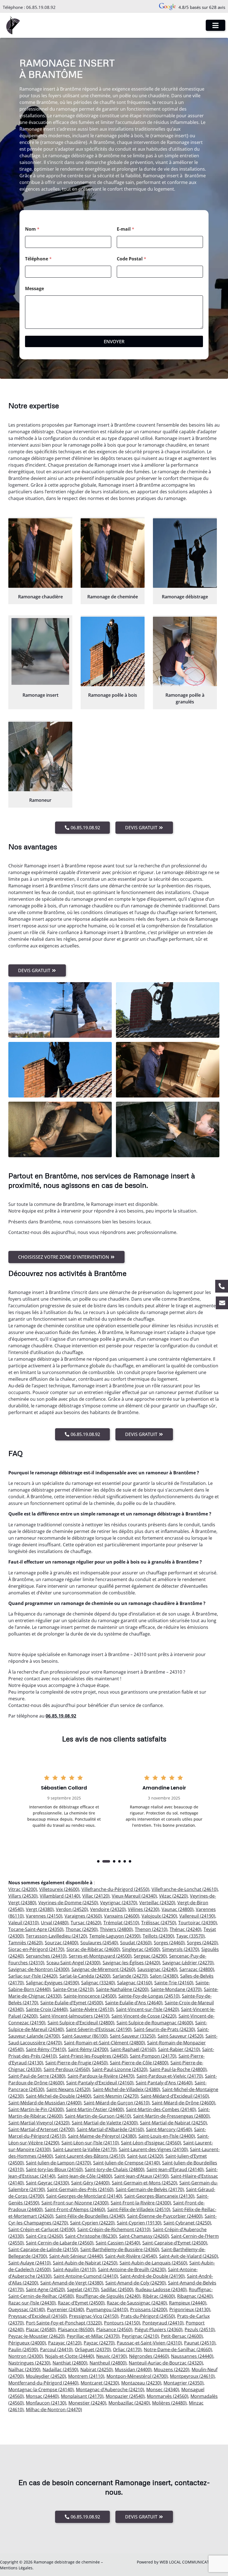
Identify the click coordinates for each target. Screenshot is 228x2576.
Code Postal (132, 259)
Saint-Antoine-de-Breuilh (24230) (132, 2269)
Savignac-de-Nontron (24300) (39, 1969)
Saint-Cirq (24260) (44, 2236)
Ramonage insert (40, 695)
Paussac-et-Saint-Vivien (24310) (149, 2343)
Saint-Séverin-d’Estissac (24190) (99, 2029)
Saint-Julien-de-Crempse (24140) (127, 2163)
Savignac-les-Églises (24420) (131, 1963)
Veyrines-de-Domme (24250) (68, 1903)
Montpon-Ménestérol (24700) (137, 2376)
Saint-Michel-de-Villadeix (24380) (126, 2089)
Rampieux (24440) (188, 2303)
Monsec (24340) (163, 2390)
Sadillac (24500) (117, 2289)
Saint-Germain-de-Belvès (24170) (150, 2189)
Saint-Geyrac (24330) (47, 2183)
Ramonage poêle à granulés (185, 698)
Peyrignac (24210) (140, 2336)
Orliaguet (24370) (93, 2349)
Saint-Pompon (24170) (153, 2056)
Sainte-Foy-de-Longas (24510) (149, 1996)
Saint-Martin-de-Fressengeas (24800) (171, 2116)
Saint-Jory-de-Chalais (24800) (115, 2169)
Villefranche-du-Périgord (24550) (115, 1889)
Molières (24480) (169, 2403)
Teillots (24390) (158, 1936)
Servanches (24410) (46, 1956)
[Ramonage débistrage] (185, 553)
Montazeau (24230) (141, 2383)
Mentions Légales (16, 2568)
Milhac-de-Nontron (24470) (54, 2410)
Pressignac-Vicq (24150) (94, 2316)
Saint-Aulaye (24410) (29, 2263)
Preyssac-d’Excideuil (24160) (38, 2316)
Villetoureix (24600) (59, 1889)
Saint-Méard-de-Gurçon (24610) (117, 2103)
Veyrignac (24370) (119, 1903)
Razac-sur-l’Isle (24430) (32, 2303)
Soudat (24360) (136, 1943)
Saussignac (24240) (157, 1969)
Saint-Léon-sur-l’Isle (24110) (90, 2143)
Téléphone (38, 259)
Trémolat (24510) (121, 1923)
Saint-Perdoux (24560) (67, 2069)
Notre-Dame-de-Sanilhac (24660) (178, 2349)
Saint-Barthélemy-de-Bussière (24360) (120, 2249)
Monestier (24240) (87, 2403)
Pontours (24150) (122, 2323)
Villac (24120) (96, 1896)
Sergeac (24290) (150, 1956)
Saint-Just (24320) (145, 2156)
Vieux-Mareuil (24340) (134, 1896)
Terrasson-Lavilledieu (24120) (56, 1936)
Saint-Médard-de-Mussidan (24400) (45, 2103)
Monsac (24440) (42, 2396)
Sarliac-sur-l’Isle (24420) (33, 1976)
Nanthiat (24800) (70, 2363)
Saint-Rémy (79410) (46, 2049)
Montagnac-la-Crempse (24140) (41, 2390)
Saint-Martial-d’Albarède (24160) (110, 2129)
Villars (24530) (23, 1896)
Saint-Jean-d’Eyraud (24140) (175, 2169)
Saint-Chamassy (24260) (144, 2236)
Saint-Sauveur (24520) (180, 2036)
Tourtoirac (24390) (198, 1923)
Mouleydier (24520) (46, 2376)
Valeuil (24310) (23, 1923)
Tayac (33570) (190, 1936)
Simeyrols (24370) (181, 1949)
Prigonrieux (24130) (190, 2309)
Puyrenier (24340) (65, 2309)
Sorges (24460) (169, 1943)
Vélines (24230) (144, 1909)
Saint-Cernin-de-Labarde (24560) (60, 2243)
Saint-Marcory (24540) (169, 2129)
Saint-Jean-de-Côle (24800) (85, 2176)
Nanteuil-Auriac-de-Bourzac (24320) (166, 2363)
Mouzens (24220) (172, 2370)
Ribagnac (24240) (195, 2296)
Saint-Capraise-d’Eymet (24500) (175, 2243)
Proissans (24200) (149, 2309)
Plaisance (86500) (76, 2329)
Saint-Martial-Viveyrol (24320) (39, 2123)
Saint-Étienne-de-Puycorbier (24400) (165, 2216)
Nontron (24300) (26, 2356)
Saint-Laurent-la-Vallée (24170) (85, 2149)
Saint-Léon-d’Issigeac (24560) (151, 2143)
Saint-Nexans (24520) (68, 2089)
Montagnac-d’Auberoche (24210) (110, 2390)
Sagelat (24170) (83, 2289)
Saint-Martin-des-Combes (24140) (161, 2109)
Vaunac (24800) (178, 1909)
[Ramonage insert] (40, 651)
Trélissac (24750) (159, 1923)
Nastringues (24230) (29, 2363)
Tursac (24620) (86, 1923)
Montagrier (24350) (184, 2383)
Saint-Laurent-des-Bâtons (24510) (90, 2156)
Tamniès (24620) (25, 1943)
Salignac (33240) (98, 1983)
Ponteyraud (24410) (163, 2323)
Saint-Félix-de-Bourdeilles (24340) (90, 2216)
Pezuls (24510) (200, 2329)
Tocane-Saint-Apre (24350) (36, 1929)
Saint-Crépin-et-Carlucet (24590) (42, 2229)
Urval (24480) (55, 1923)
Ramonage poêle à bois (113, 695)
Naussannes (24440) (192, 2356)
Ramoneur (40, 800)
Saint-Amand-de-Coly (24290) (136, 2283)
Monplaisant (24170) (82, 2396)
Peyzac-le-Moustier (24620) (36, 2336)
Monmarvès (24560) (168, 2396)
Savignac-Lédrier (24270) (188, 1963)
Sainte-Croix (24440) (47, 2009)
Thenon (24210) (151, 1929)
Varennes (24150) (44, 1916)
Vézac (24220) (173, 1896)
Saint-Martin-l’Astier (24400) (95, 2109)
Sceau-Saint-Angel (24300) (73, 1963)
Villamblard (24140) (60, 1896)
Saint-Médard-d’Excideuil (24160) (175, 2096)
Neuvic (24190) (111, 2356)
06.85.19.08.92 (41, 7)
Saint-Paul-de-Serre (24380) (37, 2076)
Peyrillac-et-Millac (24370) (93, 2336)
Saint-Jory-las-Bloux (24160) (54, 2169)
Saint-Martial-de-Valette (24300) (105, 2123)
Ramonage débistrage (185, 597)
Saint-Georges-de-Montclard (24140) (84, 2196)
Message (34, 289)
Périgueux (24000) (27, 2343)
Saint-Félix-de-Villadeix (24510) (139, 2209)
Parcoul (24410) (56, 2349)
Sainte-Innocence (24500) (90, 1996)
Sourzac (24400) (61, 1943)
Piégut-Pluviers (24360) (158, 2329)
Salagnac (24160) (135, 1983)
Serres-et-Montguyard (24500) (100, 1956)
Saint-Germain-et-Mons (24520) (144, 2183)
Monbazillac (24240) (129, 2403)
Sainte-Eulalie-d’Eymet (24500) (72, 2003)
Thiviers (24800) (116, 1929)
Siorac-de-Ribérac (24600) (93, 1949)
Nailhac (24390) (24, 2370)
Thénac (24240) (185, 1929)
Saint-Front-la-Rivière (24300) (141, 2203)
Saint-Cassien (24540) (118, 2243)
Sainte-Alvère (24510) (92, 2009)
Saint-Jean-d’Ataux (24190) (141, 2176)
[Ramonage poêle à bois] (113, 651)
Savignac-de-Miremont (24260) (103, 1969)
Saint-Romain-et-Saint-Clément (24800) (104, 2043)
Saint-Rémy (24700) (88, 2049)
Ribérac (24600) (159, 2296)
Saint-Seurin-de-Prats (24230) (164, 2029)
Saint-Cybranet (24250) (187, 2223)
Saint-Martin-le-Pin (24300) (36, 2109)
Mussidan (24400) (133, 2370)
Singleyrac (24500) (141, 1949)
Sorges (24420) (202, 1943)
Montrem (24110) (86, 2376)
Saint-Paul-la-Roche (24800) (178, 2069)
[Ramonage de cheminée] (113, 553)
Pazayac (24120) (65, 2343)
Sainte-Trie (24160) (174, 1983)
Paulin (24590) (23, 2349)
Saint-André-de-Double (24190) (152, 2276)
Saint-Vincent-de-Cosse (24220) (144, 2016)
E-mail (126, 229)
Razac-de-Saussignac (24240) (137, 2303)
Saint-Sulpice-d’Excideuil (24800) (81, 2023)
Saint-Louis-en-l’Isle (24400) (167, 2136)
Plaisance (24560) (114, 2329)
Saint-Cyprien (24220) (92, 2223)
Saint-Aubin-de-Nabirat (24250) (85, 2263)
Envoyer (114, 341)
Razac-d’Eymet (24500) (81, 2303)
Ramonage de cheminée (113, 597)
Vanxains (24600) (122, 1916)
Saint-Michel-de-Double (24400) (59, 2096)
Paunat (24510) (200, 2343)
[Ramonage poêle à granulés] (185, 651)
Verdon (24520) (72, 1909)
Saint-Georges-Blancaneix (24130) (159, 2196)
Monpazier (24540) (125, 2396)
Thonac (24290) (82, 1929)
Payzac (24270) (99, 2343)
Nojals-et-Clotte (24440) (70, 2356)
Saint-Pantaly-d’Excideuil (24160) (100, 2083)
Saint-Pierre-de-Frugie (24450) (76, 2063)
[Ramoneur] (40, 756)
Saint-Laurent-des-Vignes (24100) (153, 2149)
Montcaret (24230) (100, 2383)
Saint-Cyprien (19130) (139, 2223)
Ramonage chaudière (40, 597)
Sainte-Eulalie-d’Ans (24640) (134, 2003)
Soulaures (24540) (99, 1943)
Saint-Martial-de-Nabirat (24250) (173, 2123)
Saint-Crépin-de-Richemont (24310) (114, 2229)
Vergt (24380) (40, 1909)
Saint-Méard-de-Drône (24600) (184, 2103)
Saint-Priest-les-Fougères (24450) (93, 2056)
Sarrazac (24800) (197, 1969)
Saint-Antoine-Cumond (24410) (86, 2276)
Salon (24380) (164, 1976)
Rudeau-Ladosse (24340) (161, 2289)
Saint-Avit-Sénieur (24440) (76, 2256)
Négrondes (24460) (149, 2356)
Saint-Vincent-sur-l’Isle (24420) (147, 2009)
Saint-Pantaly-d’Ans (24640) (164, 2083)
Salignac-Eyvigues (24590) (52, 1983)
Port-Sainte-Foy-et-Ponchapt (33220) (64, 2323)
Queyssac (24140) (27, 2309)
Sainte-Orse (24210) (73, 1989)
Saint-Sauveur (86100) (85, 2036)
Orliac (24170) (127, 2349)
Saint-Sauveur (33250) (133, 2036)
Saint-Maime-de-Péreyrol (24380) (102, 2136)
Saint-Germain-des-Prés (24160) (80, 2189)
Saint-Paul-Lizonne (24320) (120, 2069)
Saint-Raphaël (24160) (133, 2049)
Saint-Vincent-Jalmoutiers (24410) (75, 2016)
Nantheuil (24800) (108, 2363)
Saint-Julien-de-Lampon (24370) (58, 2163)
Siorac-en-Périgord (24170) (36, 1949)
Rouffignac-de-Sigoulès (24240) (108, 2296)
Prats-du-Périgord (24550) (148, 2316)
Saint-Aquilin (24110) (74, 2269)
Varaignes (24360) (83, 1916)
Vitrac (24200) (23, 1889)
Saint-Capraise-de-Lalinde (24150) (43, 2249)
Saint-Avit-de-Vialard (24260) (189, 2256)
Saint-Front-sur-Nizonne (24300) (75, 2203)
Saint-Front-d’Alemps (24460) (75, 2209)
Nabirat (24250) (96, 2370)
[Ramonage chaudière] (40, 553)
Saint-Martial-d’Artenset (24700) (41, 2129)
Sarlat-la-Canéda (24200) (85, 1976)
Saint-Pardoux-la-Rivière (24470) (101, 2076)
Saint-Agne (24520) (45, 2289)
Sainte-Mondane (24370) (176, 1989)
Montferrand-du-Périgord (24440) (43, 2383)
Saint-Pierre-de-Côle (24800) (139, 2063)
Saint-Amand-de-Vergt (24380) (72, 2283)
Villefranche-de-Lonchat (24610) (185, 1889)
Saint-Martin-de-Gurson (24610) (98, 2116)
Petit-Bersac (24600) (182, 2336)
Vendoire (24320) (108, 1909)
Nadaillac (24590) (60, 2370)
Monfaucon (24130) (46, 2403)
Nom (32, 229)
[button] (98, 1861)
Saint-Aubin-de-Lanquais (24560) (153, 2263)
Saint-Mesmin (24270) (116, 2096)
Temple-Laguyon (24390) (115, 1936)
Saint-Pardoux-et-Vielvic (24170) (170, 2076)
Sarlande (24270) (130, 1976)
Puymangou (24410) (107, 2309)
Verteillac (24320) (157, 1903)
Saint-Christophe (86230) (91, 2236)
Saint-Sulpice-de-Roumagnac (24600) (155, 2023)
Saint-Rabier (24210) (179, 2049)
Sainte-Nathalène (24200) (122, 1989)
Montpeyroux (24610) (192, 2376)
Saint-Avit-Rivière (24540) (131, 2256)
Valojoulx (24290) (159, 1916)
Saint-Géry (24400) (90, 2183)
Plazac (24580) (41, 2329)
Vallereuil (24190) (197, 1916)
